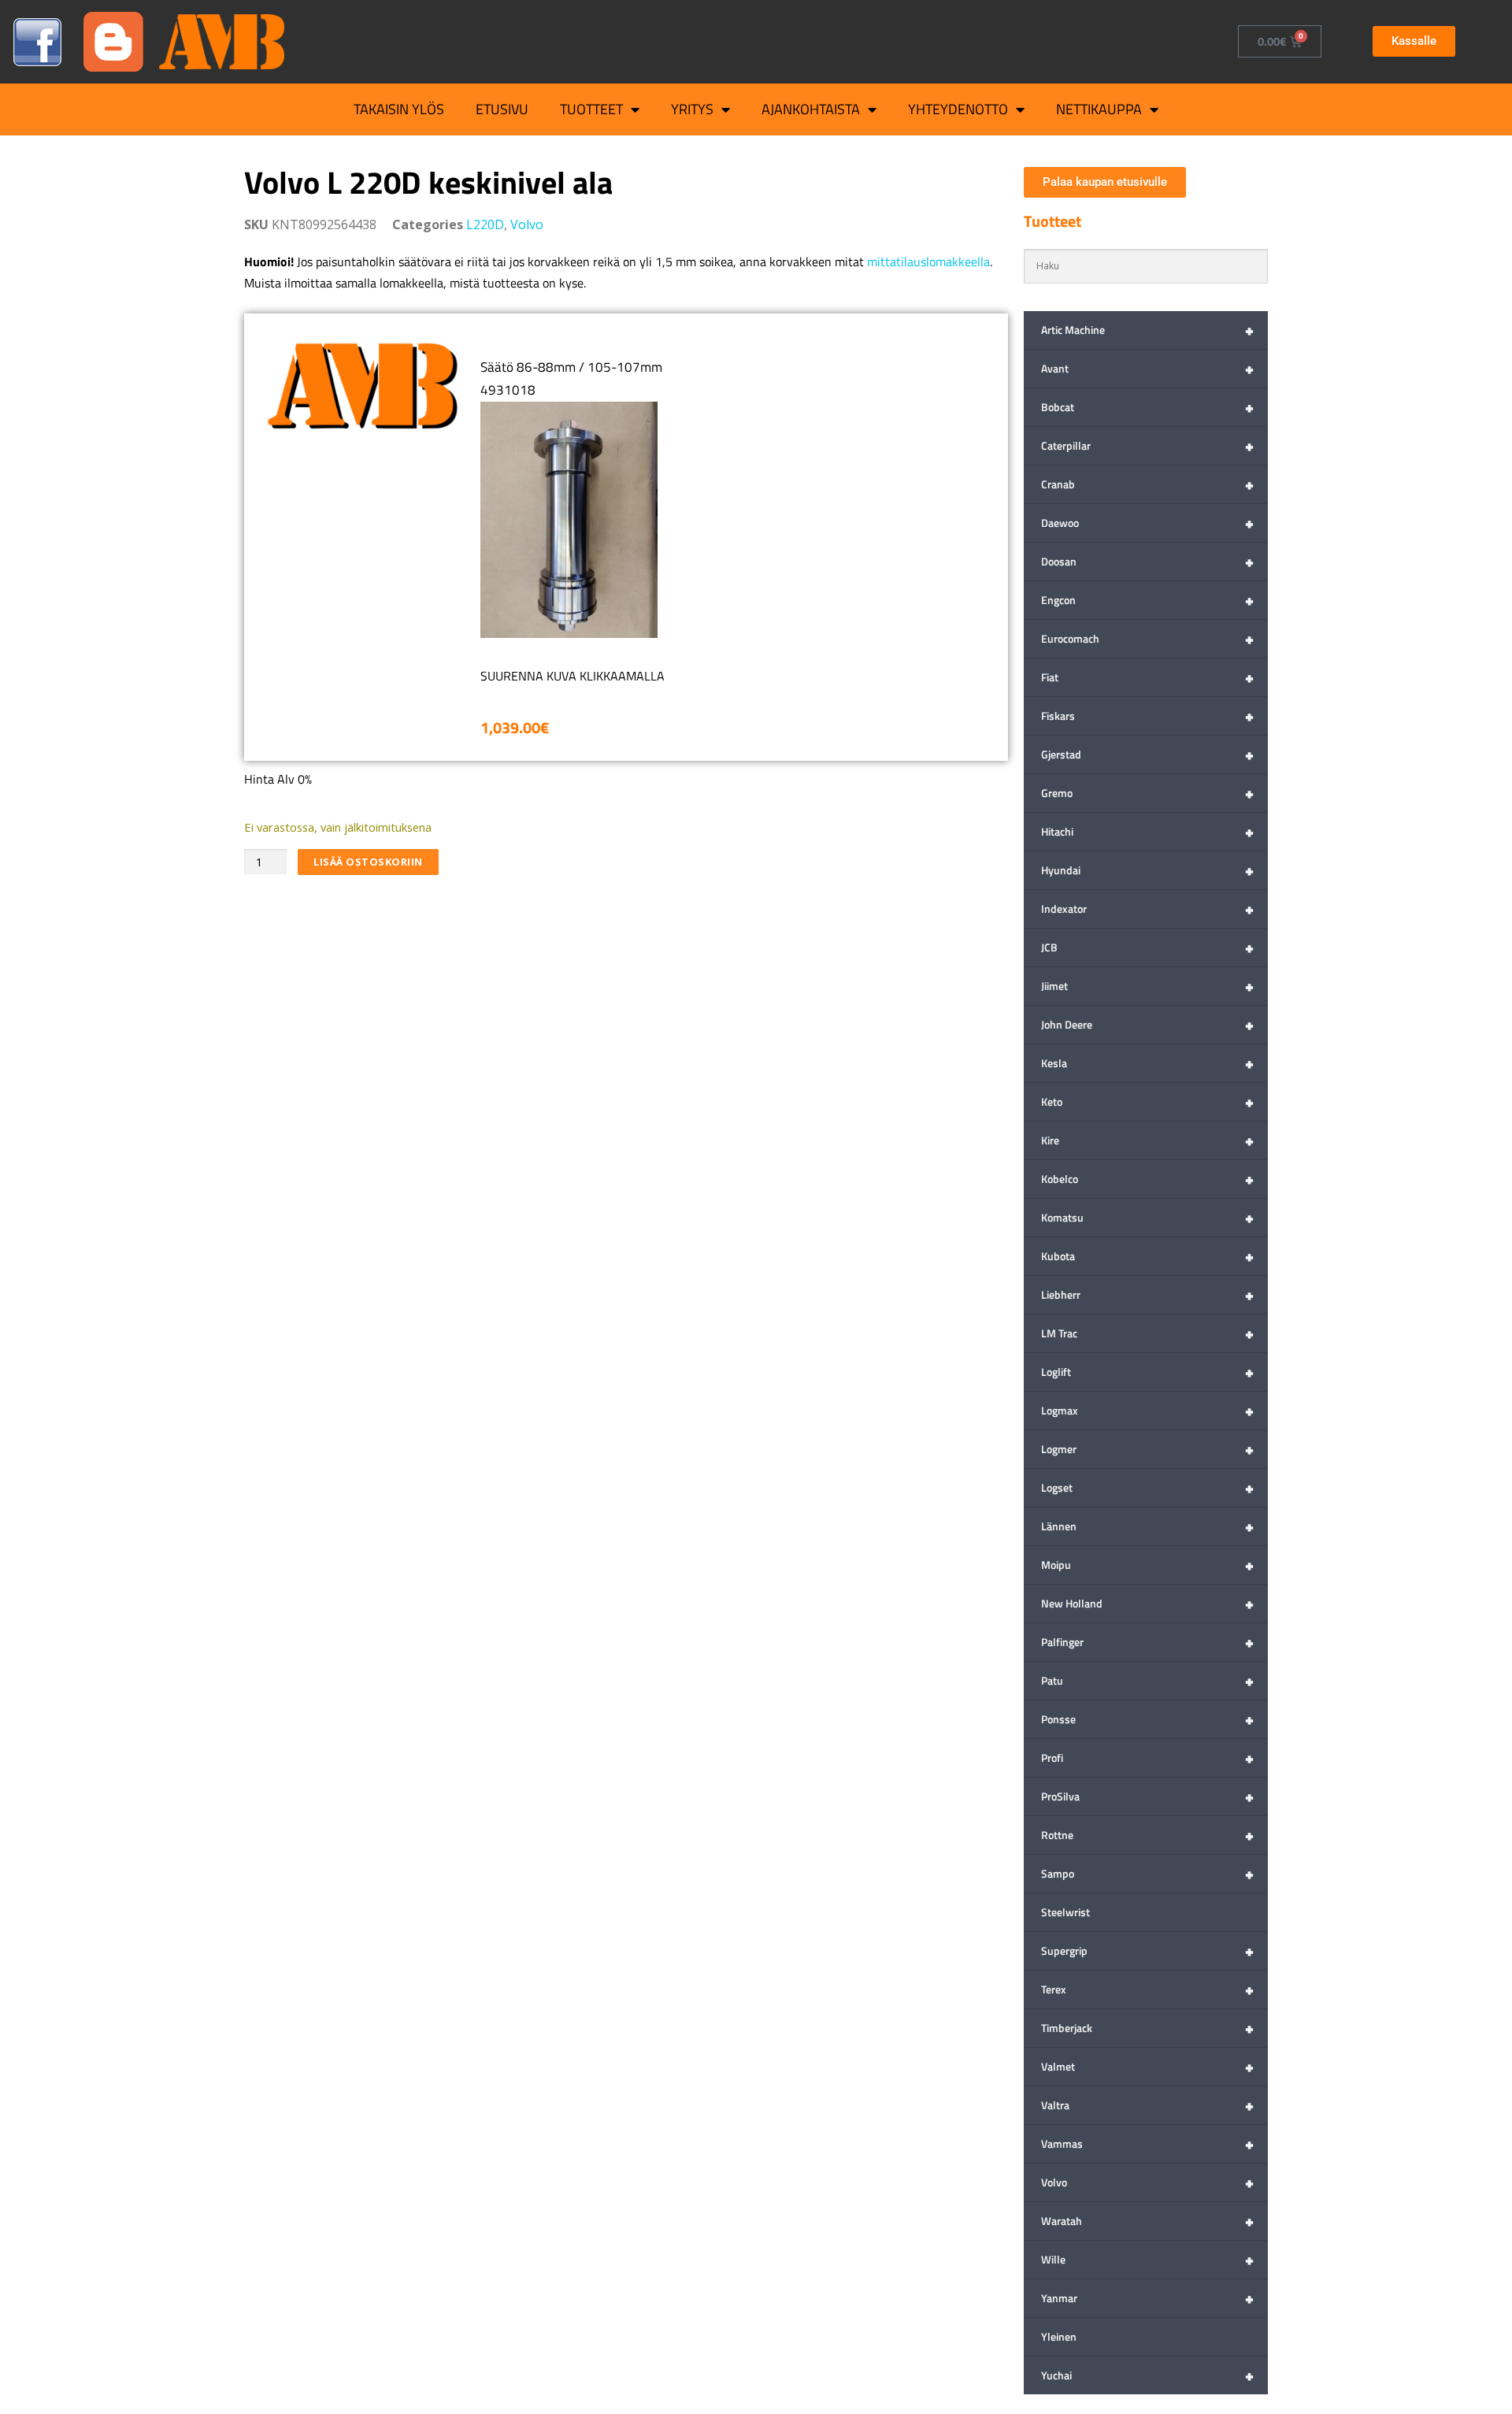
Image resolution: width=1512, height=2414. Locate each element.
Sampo (1147, 1873)
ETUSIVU (502, 109)
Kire (1147, 1140)
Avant (1147, 368)
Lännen (1147, 1526)
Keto (1147, 1101)
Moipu (1147, 1565)
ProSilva (1147, 1796)
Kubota (1147, 1256)
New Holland (1147, 1603)
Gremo (1147, 793)
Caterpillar (1147, 445)
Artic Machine (1147, 330)
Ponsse (1147, 1719)
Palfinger (1147, 1642)
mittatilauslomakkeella (928, 261)
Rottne (1147, 1835)
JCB (1147, 947)
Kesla (1147, 1063)
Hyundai (1147, 870)
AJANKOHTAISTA (811, 109)
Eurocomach (1147, 638)
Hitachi (1147, 831)
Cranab (1147, 484)
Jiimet (1147, 986)
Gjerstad (1147, 754)
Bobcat (1147, 407)
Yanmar (1147, 2298)
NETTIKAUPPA (1099, 109)
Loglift (1147, 1372)
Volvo (527, 224)
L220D (485, 224)
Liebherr (1147, 1294)
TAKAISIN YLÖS (399, 109)
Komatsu (1147, 1217)
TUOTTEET (591, 109)
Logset (1147, 1487)
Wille (1147, 2259)
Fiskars (1147, 716)
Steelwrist (1065, 1912)
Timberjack (1147, 2028)
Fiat (1147, 677)
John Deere (1147, 1024)
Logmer (1147, 1449)
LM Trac (1147, 1333)
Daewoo (1147, 523)
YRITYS (692, 109)
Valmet (1147, 2066)
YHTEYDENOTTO (958, 109)
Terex (1147, 1989)
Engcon (1147, 600)
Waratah (1147, 2221)
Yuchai (1147, 2375)
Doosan (1147, 561)
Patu (1147, 1680)
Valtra (1147, 2105)
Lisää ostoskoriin (368, 862)
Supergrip (1147, 1950)
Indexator (1147, 908)
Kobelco (1147, 1179)
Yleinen (1059, 2336)
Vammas (1147, 2143)
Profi (1147, 1758)
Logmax (1147, 1410)
